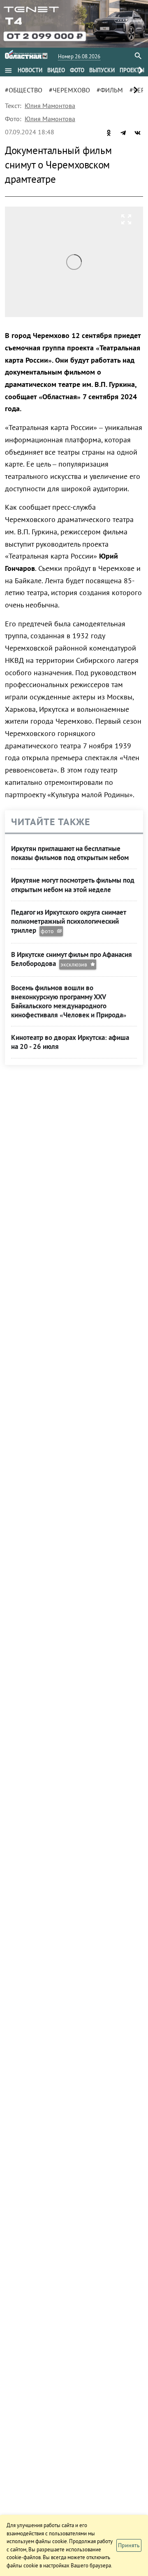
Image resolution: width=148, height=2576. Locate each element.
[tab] (30, 70)
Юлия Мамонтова (50, 106)
